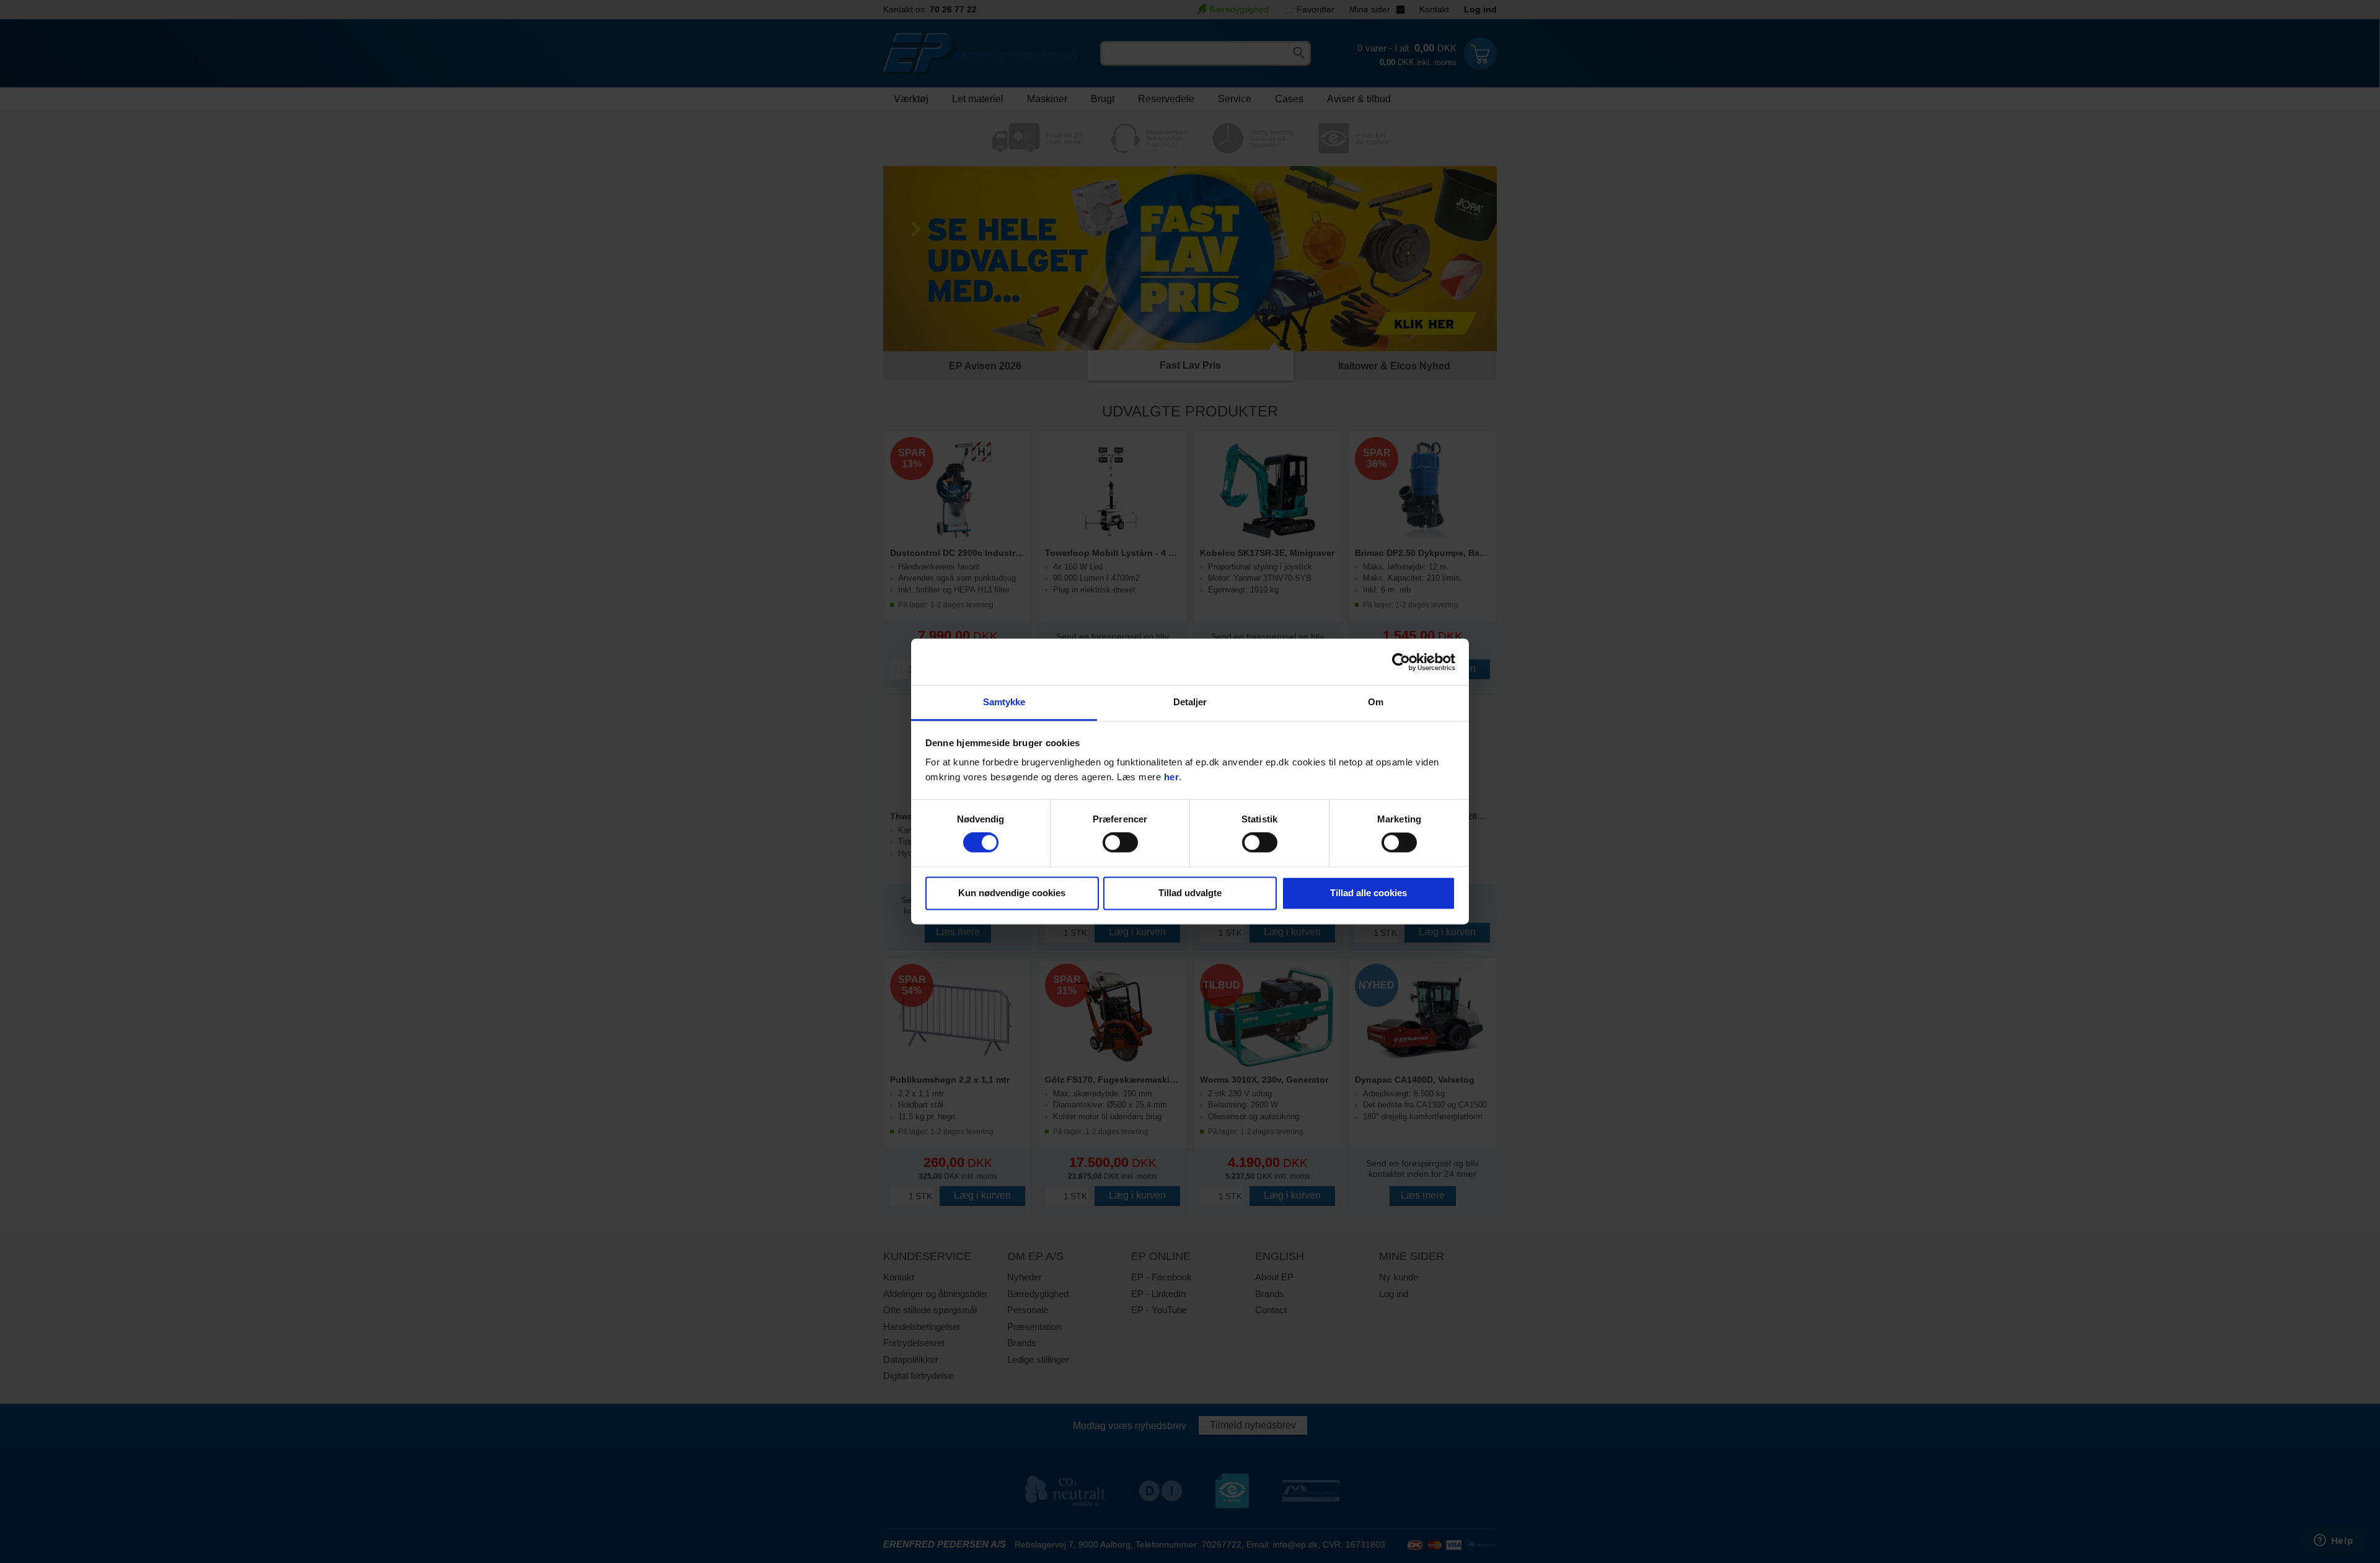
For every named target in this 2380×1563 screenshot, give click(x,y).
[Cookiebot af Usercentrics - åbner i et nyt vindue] (1401, 662)
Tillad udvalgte (1190, 893)
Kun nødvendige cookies (1012, 893)
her (1172, 777)
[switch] (1120, 843)
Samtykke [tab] (1004, 702)
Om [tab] (1376, 702)
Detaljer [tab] (1190, 702)
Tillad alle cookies (1368, 893)
